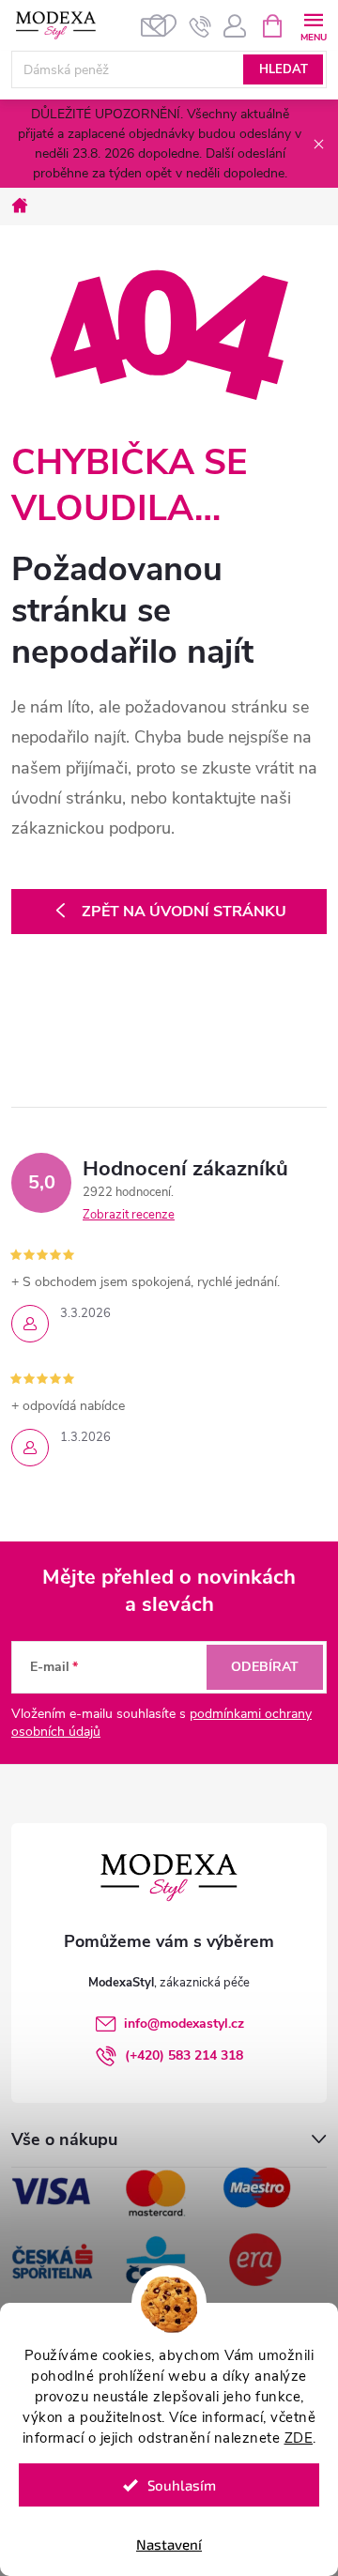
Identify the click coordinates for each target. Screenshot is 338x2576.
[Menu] (313, 25)
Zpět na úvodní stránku (184, 912)
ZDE (299, 2438)
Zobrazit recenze (129, 1215)
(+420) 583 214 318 (184, 2055)
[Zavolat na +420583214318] (200, 26)
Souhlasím (182, 2485)
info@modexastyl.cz (184, 2024)
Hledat (284, 69)
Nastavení (169, 2544)
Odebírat (265, 1667)
